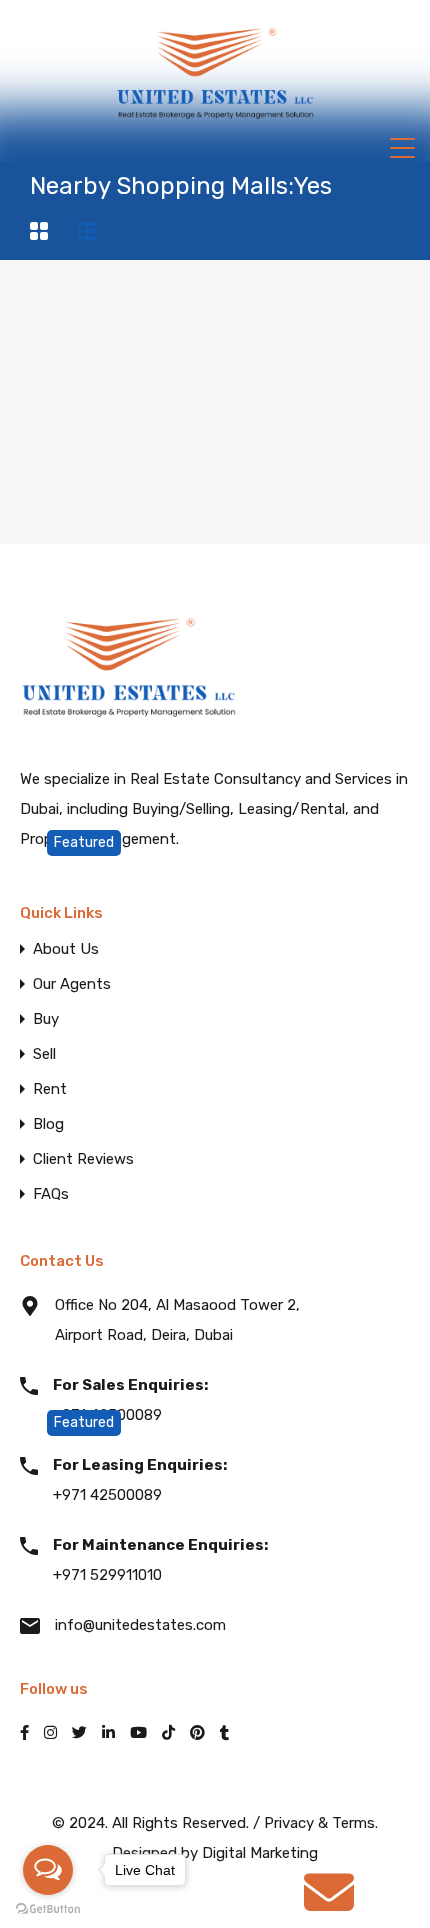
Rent (50, 1089)
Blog (48, 1124)
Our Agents (72, 984)
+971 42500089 (130, 1400)
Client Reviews (83, 1159)
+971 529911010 (160, 1560)
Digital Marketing (260, 1853)
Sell (44, 1054)
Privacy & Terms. (321, 1823)
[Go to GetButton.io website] (48, 1908)
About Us (66, 949)
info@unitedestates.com (140, 1625)
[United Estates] (215, 126)
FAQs (51, 1194)
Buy (46, 1019)
